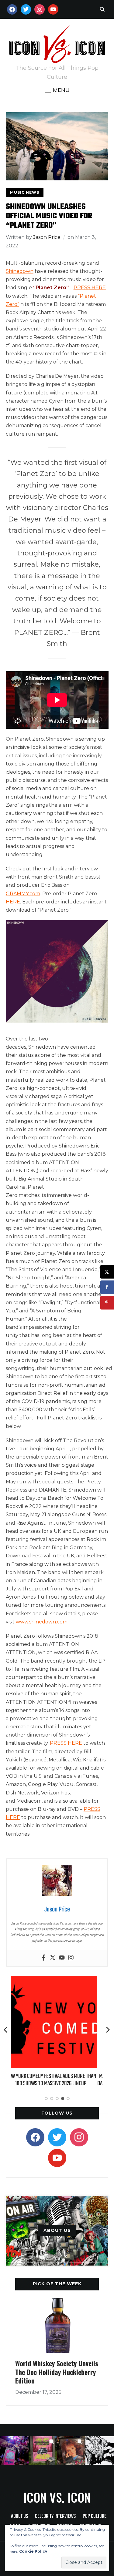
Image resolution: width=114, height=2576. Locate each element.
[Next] (108, 2030)
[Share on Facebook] (107, 1287)
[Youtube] (62, 1958)
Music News (25, 192)
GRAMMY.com (23, 894)
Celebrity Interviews (55, 2516)
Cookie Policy (33, 2551)
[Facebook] (43, 1958)
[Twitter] (53, 1958)
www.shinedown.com (42, 1622)
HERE (13, 902)
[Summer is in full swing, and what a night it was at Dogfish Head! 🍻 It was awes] (43, 2450)
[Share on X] (107, 1272)
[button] (57, 90)
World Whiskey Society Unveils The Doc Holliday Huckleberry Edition (57, 2372)
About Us (19, 2516)
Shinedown (20, 271)
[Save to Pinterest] (107, 1303)
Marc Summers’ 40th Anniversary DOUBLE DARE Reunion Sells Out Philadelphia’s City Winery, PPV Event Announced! (57, 2084)
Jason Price (47, 237)
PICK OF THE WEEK (57, 2284)
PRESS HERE (90, 288)
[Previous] (6, 2030)
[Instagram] (71, 1958)
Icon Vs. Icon (57, 2497)
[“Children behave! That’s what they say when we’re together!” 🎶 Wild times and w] (71, 2450)
